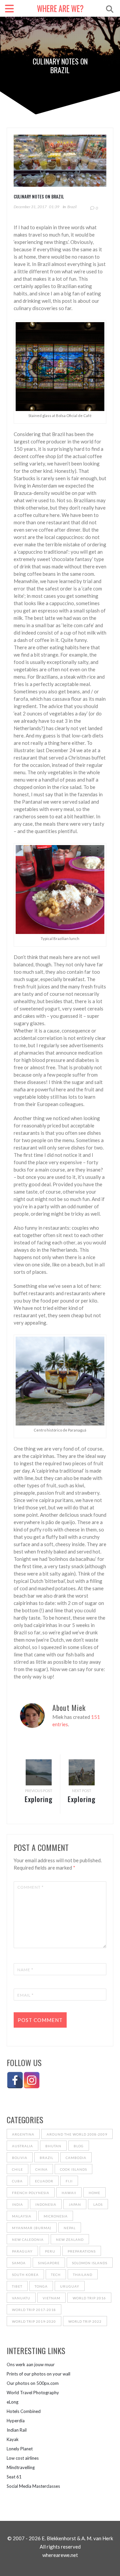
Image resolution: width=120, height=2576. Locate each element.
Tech (56, 2275)
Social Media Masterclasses (33, 2486)
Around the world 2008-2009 (77, 2134)
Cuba (17, 2181)
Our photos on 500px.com (33, 2383)
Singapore (49, 2263)
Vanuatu (21, 2298)
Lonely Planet (20, 2449)
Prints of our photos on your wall (38, 2374)
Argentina (23, 2134)
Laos (98, 2204)
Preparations (82, 2251)
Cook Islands (73, 2169)
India (17, 2204)
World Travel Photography (33, 2393)
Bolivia (20, 2158)
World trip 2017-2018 (34, 2310)
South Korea (25, 2275)
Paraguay (22, 2251)
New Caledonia (28, 2240)
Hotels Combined (24, 2411)
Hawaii (69, 2193)
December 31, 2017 (30, 207)
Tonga (41, 2286)
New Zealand (70, 2240)
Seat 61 (14, 2477)
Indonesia (46, 2204)
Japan (75, 2204)
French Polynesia (31, 2193)
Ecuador (44, 2181)
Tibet (17, 2286)
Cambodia (76, 2158)
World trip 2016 (89, 2298)
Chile (17, 2169)
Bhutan (53, 2146)
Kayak (13, 2439)
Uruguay (70, 2286)
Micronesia (56, 2216)
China (41, 2169)
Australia (22, 2146)
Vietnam (51, 2298)
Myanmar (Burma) (32, 2228)
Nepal (70, 2228)
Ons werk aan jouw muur (31, 2364)
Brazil (72, 207)
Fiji (69, 2181)
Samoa (19, 2263)
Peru (50, 2251)
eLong (12, 2402)
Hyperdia (16, 2421)
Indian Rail (17, 2430)
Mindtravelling (21, 2467)
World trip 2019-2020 (34, 2321)
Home (94, 2193)
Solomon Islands (90, 2263)
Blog (79, 2146)
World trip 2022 (85, 2321)
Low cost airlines (23, 2458)
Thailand (83, 2275)
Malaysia (22, 2216)
